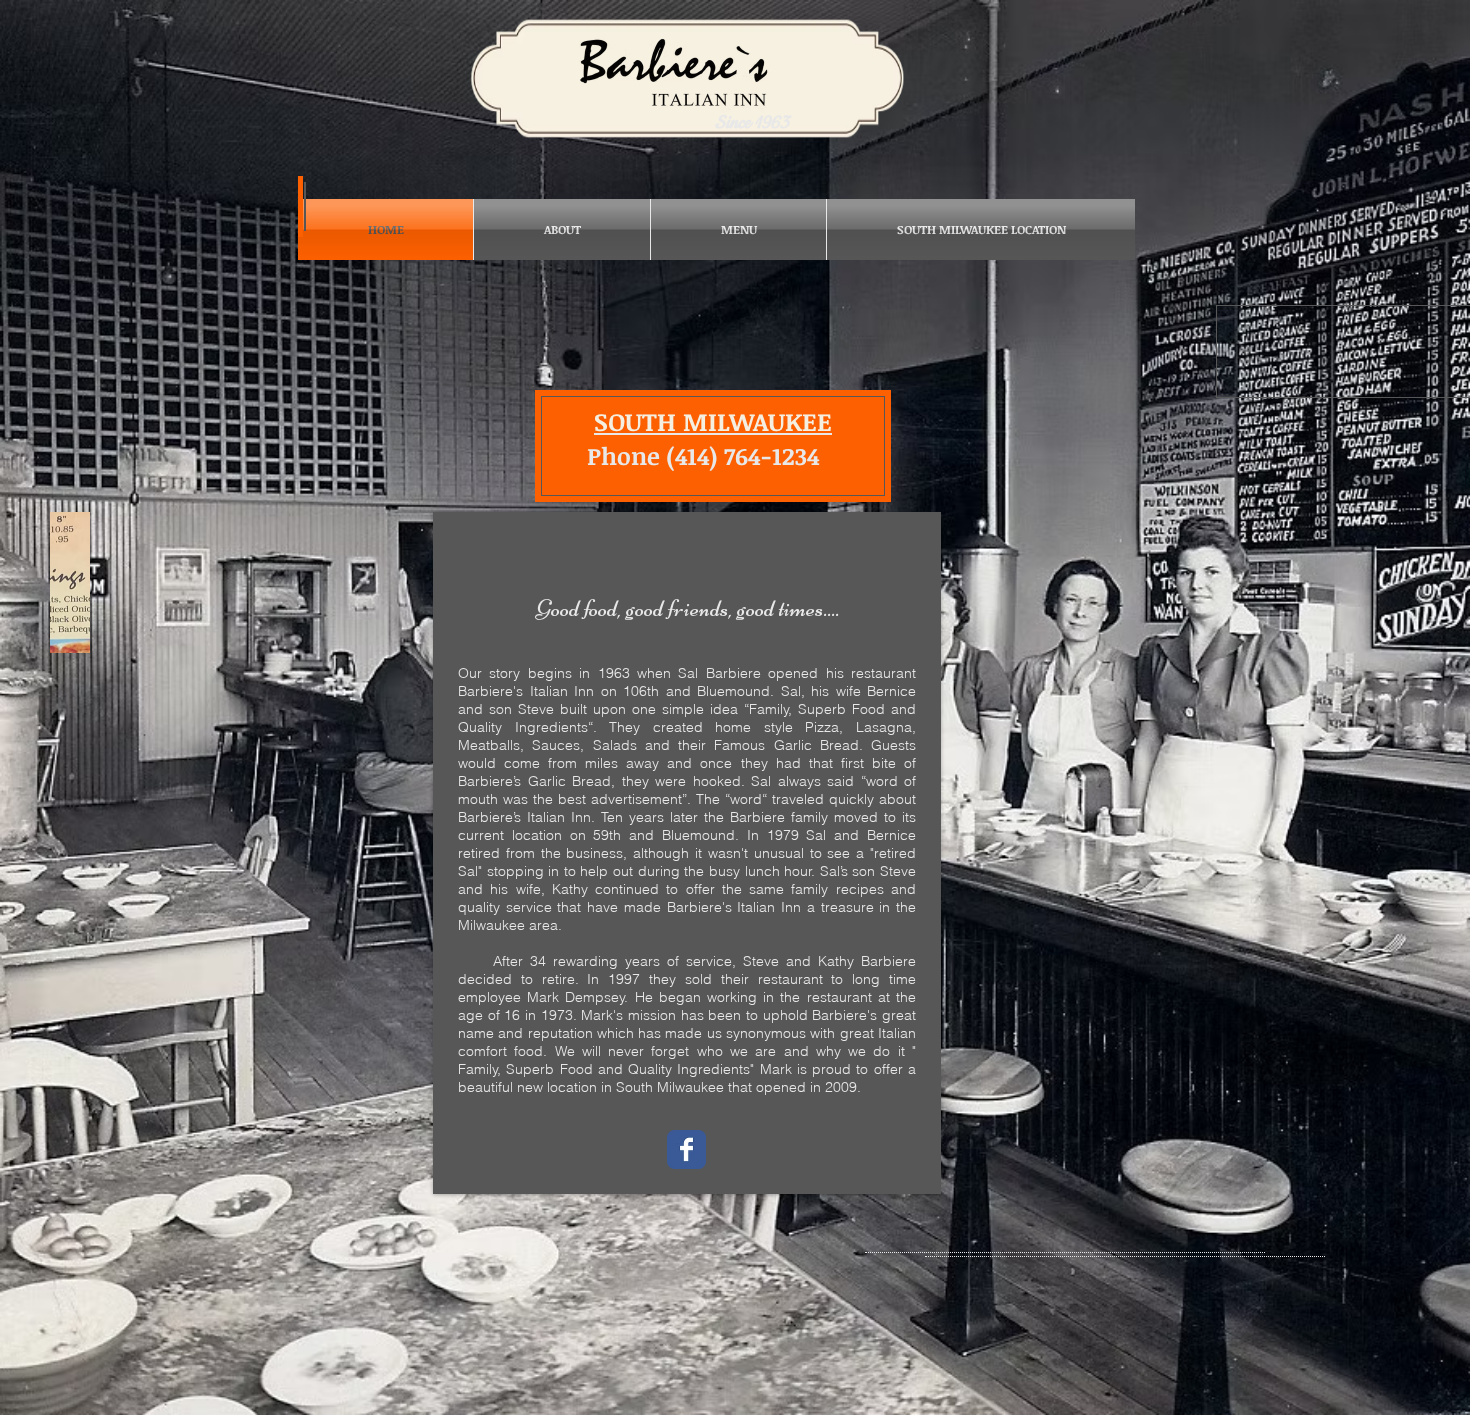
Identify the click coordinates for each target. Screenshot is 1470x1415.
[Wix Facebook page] (686, 1149)
